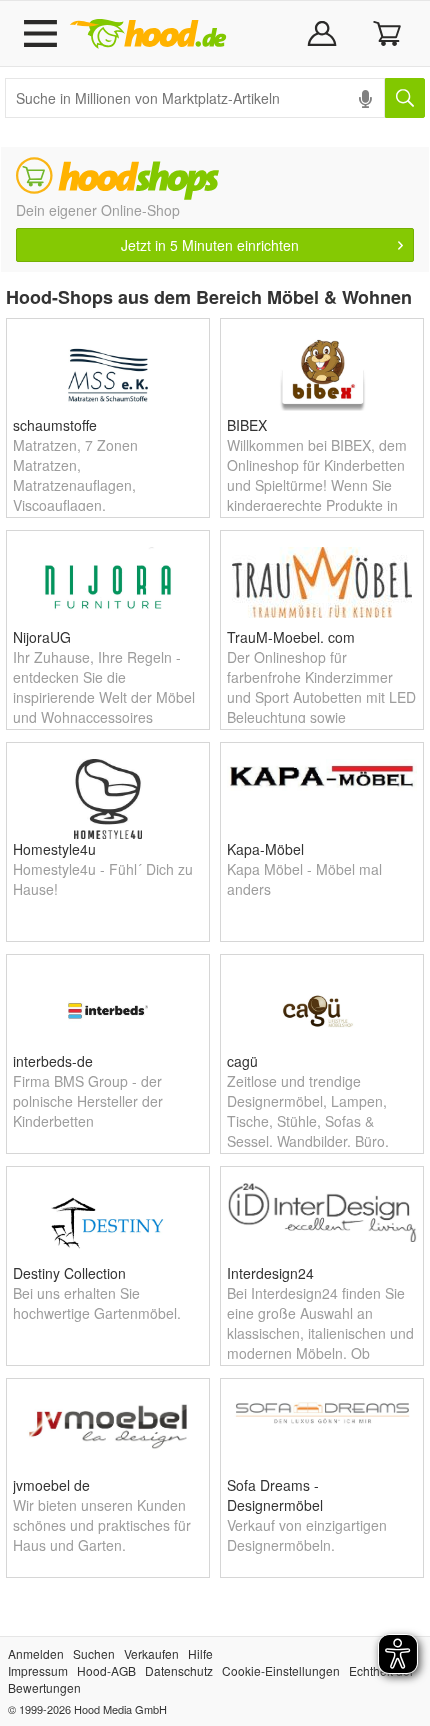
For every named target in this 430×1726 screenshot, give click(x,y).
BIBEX (247, 425)
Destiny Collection (69, 1273)
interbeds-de (53, 1061)
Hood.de (148, 34)
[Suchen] (405, 98)
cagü (242, 1061)
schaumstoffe (55, 425)
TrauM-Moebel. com (291, 637)
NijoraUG (42, 637)
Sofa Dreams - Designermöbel (275, 1495)
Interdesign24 (270, 1273)
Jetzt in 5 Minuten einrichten (210, 245)
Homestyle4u (54, 849)
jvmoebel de (51, 1485)
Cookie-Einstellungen (281, 1670)
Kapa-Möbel (265, 849)
